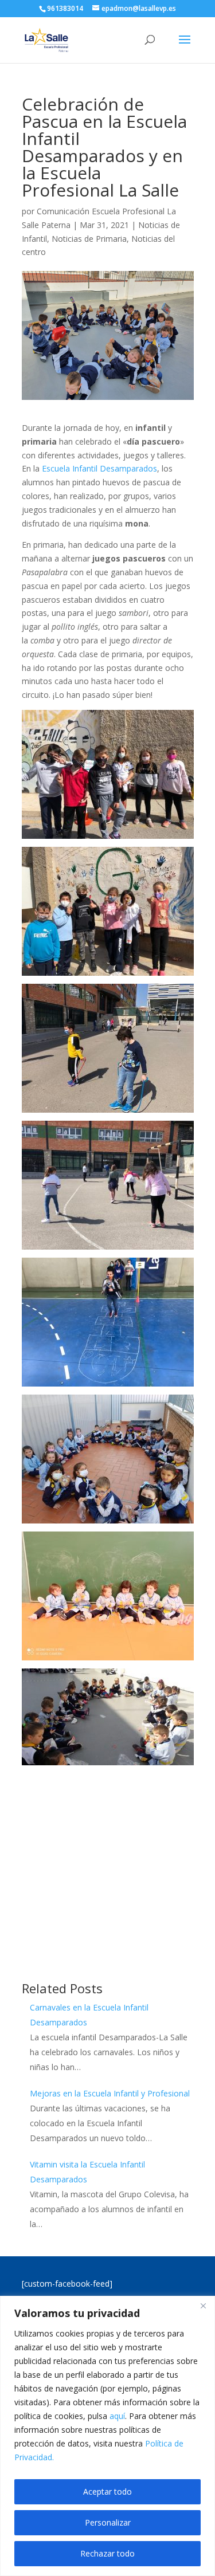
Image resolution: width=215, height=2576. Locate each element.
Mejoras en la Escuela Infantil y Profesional (110, 2093)
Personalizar (108, 2522)
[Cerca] (203, 2306)
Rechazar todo (107, 2553)
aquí (117, 2416)
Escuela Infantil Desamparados (99, 468)
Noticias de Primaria (89, 239)
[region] (107, 2436)
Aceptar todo (107, 2491)
